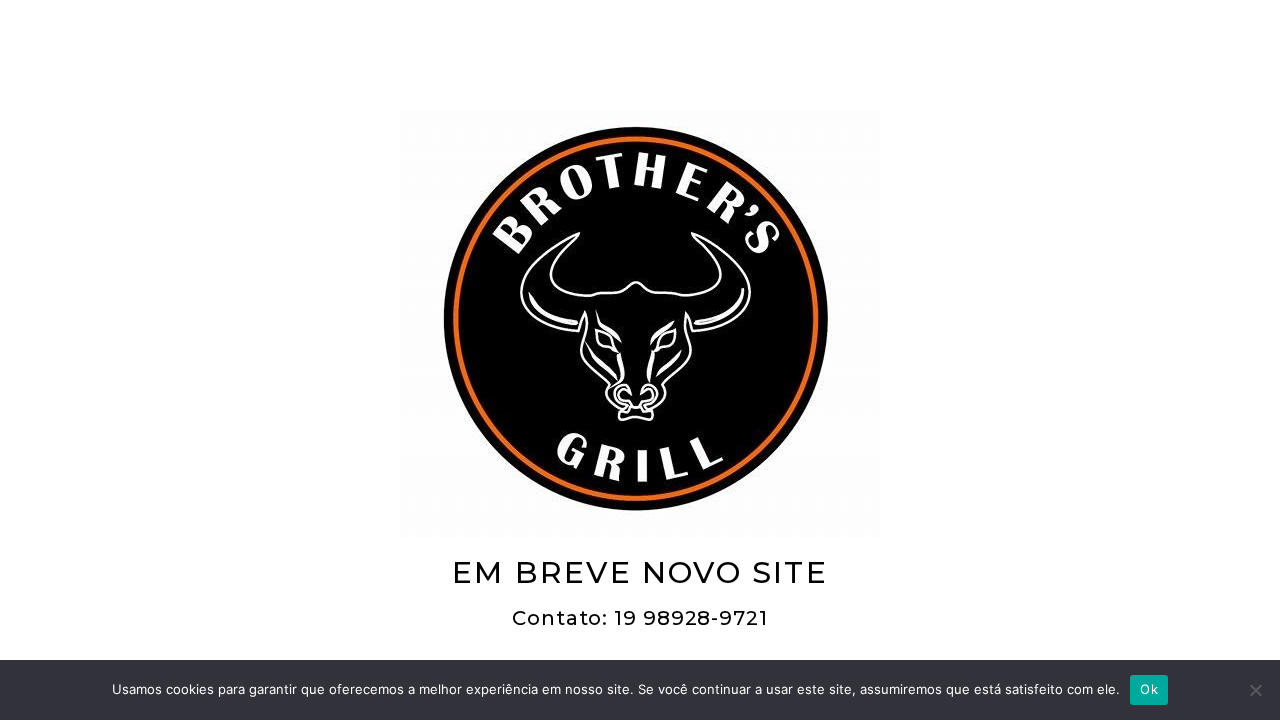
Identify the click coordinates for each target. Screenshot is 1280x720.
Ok (1149, 689)
